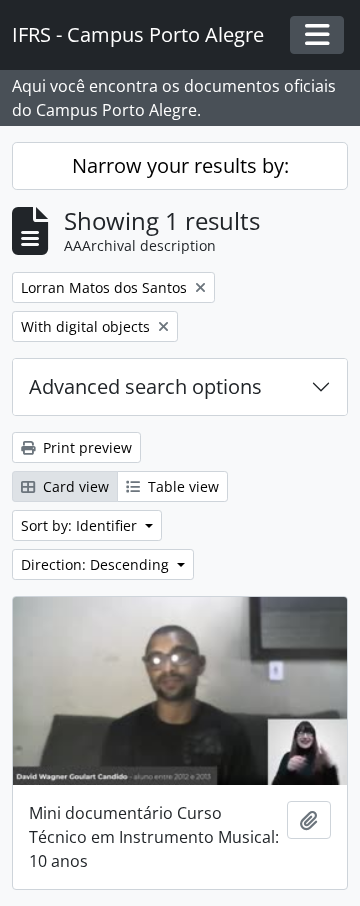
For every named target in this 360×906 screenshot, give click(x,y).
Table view (181, 486)
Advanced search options (145, 386)
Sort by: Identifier (81, 525)
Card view (74, 486)
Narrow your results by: (180, 165)
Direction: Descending (97, 564)
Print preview (85, 447)
